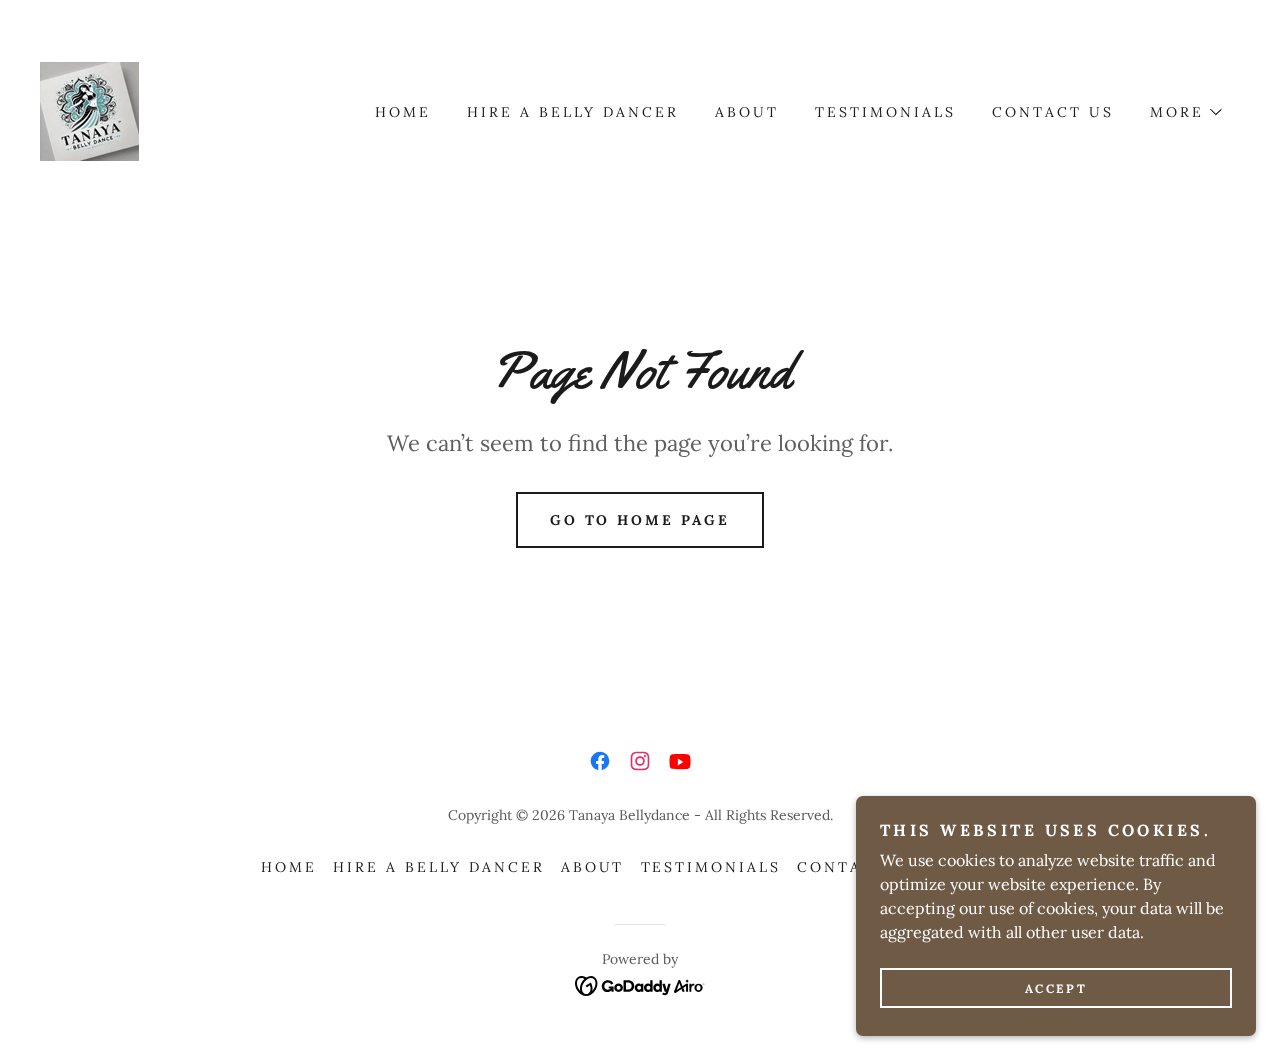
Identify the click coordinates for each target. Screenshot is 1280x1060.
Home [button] (289, 867)
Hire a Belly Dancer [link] (573, 112)
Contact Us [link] (1053, 112)
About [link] (747, 112)
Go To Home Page (640, 520)
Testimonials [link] (885, 112)
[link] (89, 110)
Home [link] (403, 112)
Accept (1056, 988)
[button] (1185, 112)
